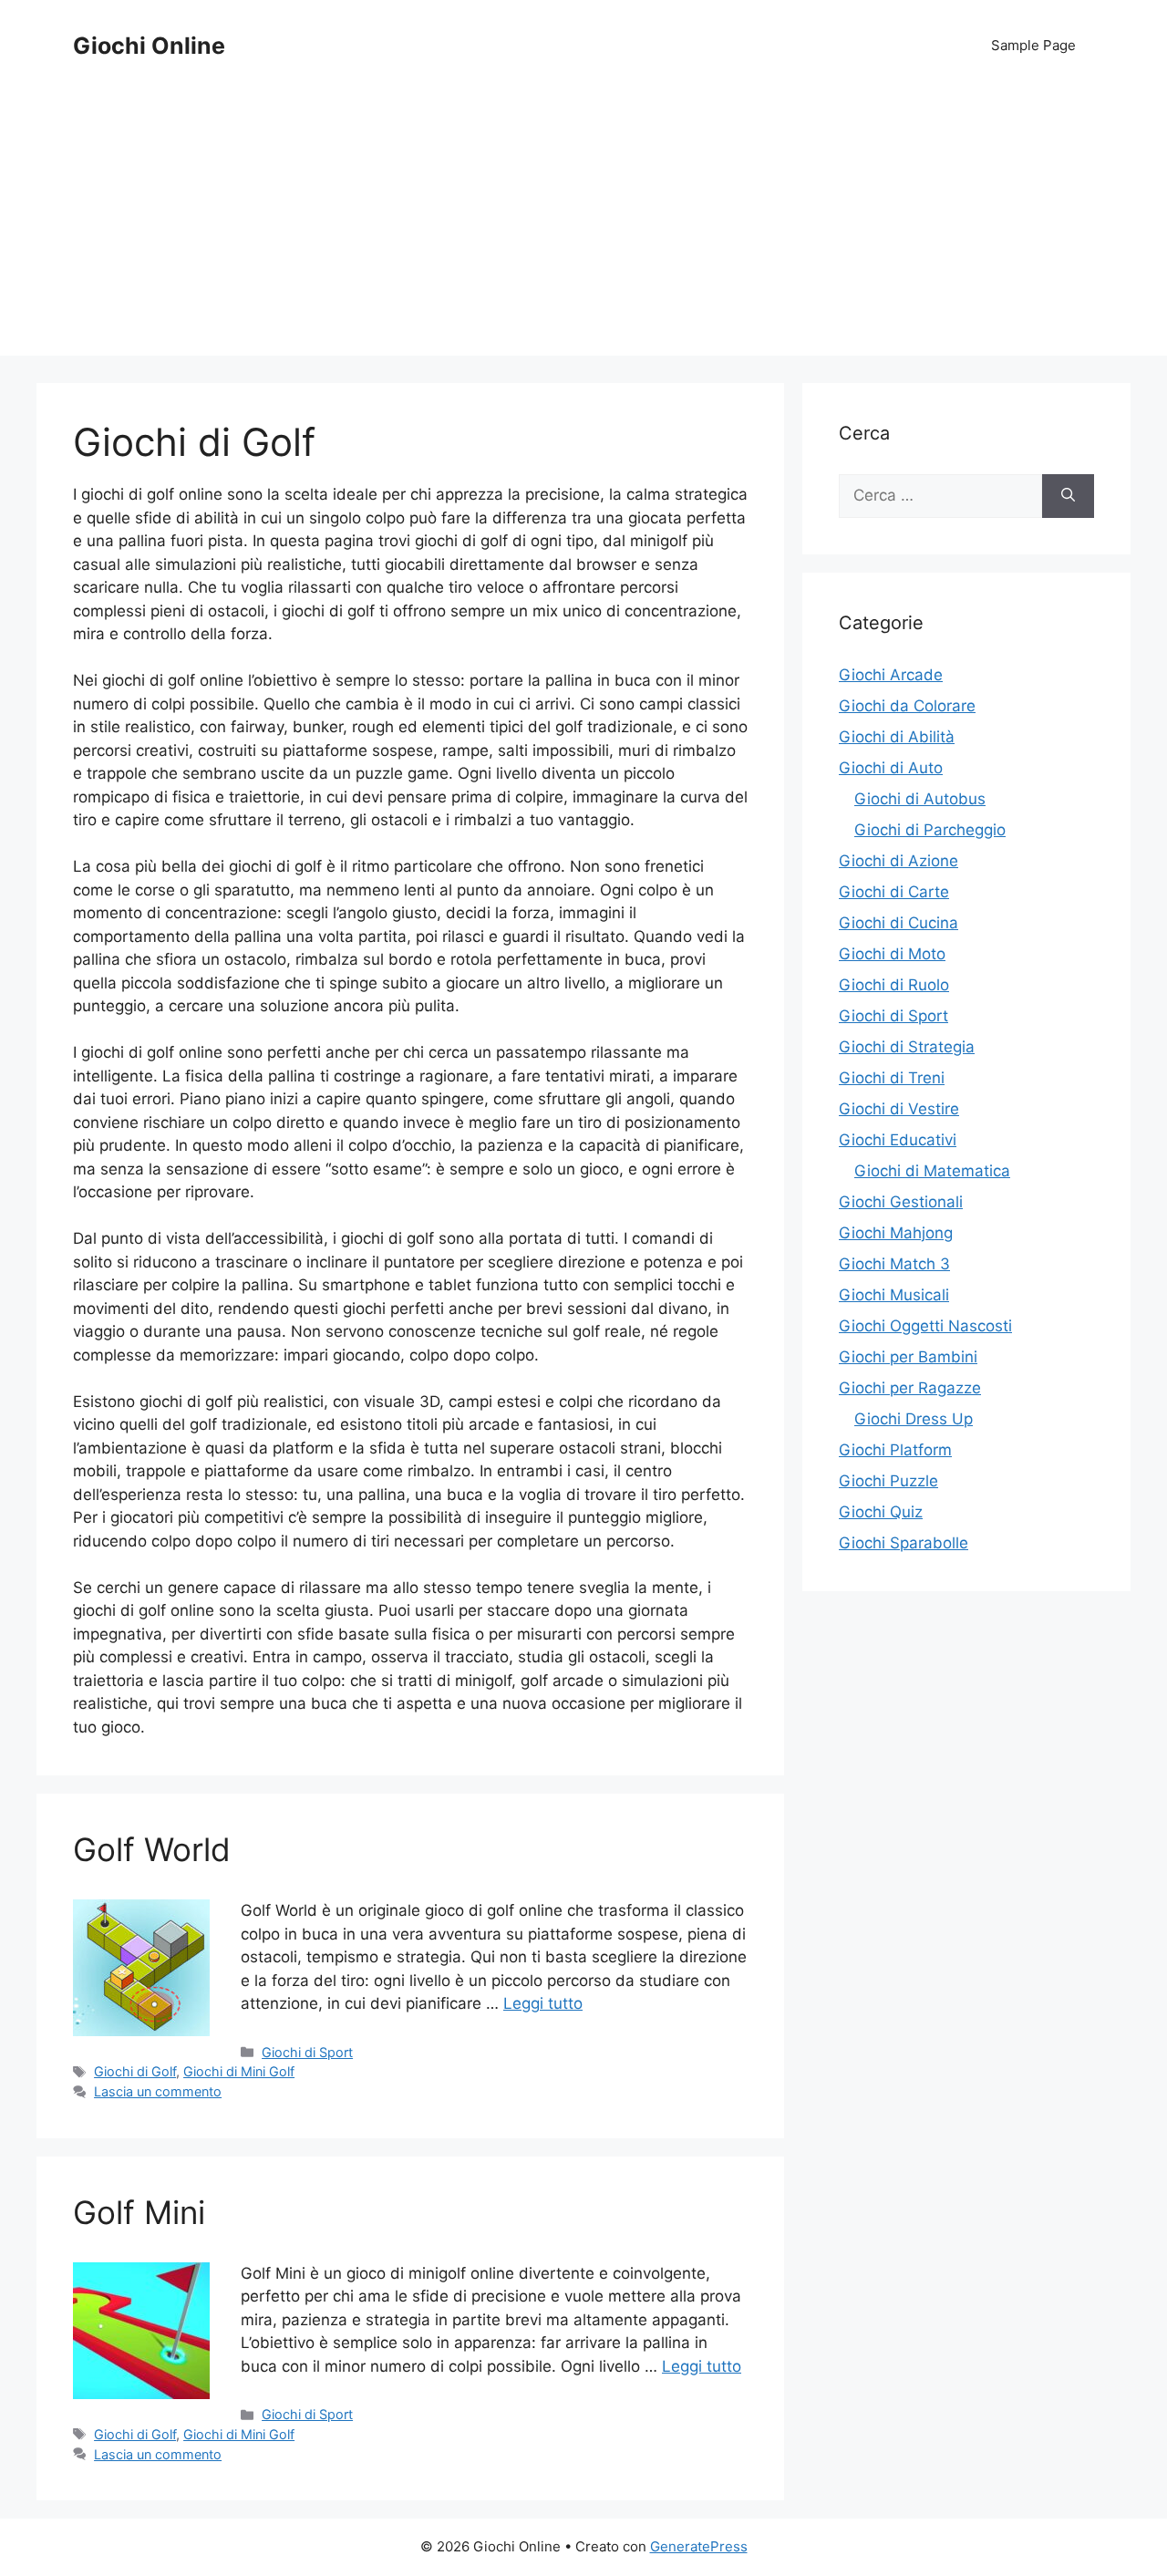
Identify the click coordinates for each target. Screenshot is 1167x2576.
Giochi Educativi (898, 1140)
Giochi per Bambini (908, 1357)
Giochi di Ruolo (894, 985)
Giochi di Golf (135, 2071)
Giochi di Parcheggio (930, 830)
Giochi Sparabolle (904, 1543)
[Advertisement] (583, 228)
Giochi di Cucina (898, 923)
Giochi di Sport (307, 2052)
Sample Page (1033, 45)
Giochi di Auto (891, 768)
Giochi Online (149, 46)
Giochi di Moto (892, 954)
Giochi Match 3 (894, 1264)
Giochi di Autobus (920, 799)
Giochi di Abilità (897, 737)
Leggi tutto (543, 2003)
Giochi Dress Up (914, 1419)
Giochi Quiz (881, 1512)
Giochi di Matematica (932, 1171)
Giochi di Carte (894, 892)
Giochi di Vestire (899, 1109)
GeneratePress (699, 2546)
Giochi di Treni (892, 1078)
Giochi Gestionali (901, 1202)
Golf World (152, 1849)
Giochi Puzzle (888, 1481)
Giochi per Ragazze (910, 1388)
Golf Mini (139, 2212)
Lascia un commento (158, 2091)
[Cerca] (1068, 496)
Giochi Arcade (891, 675)
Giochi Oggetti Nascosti (925, 1326)
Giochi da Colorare (907, 706)
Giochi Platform (895, 1450)
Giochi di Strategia (907, 1047)
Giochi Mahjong (896, 1233)
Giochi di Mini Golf (239, 2071)
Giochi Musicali (894, 1295)
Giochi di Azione (898, 861)
